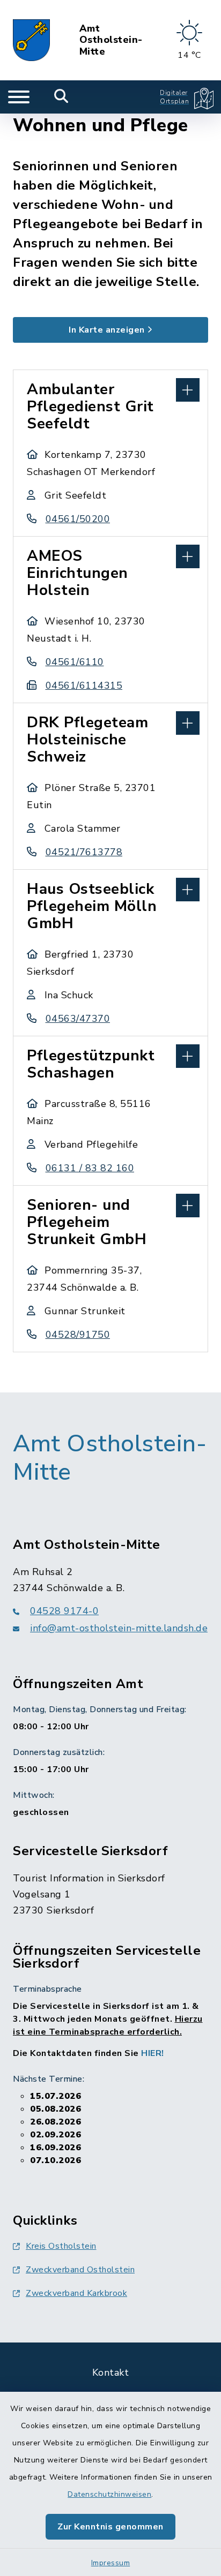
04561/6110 (75, 662)
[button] (110, 389)
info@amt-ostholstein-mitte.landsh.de (119, 1628)
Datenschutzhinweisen (109, 2494)
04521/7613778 (84, 852)
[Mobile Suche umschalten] (61, 97)
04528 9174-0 (64, 1611)
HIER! (153, 2053)
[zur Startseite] (31, 40)
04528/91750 (78, 1335)
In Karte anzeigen (107, 330)
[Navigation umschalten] (19, 97)
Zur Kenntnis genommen (110, 2527)
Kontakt (111, 2372)
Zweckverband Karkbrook (76, 2293)
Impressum (111, 2563)
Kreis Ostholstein (61, 2246)
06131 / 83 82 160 (90, 1168)
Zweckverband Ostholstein (80, 2270)
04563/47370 (78, 1019)
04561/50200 (78, 519)
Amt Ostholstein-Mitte (111, 40)
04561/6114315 (84, 686)
